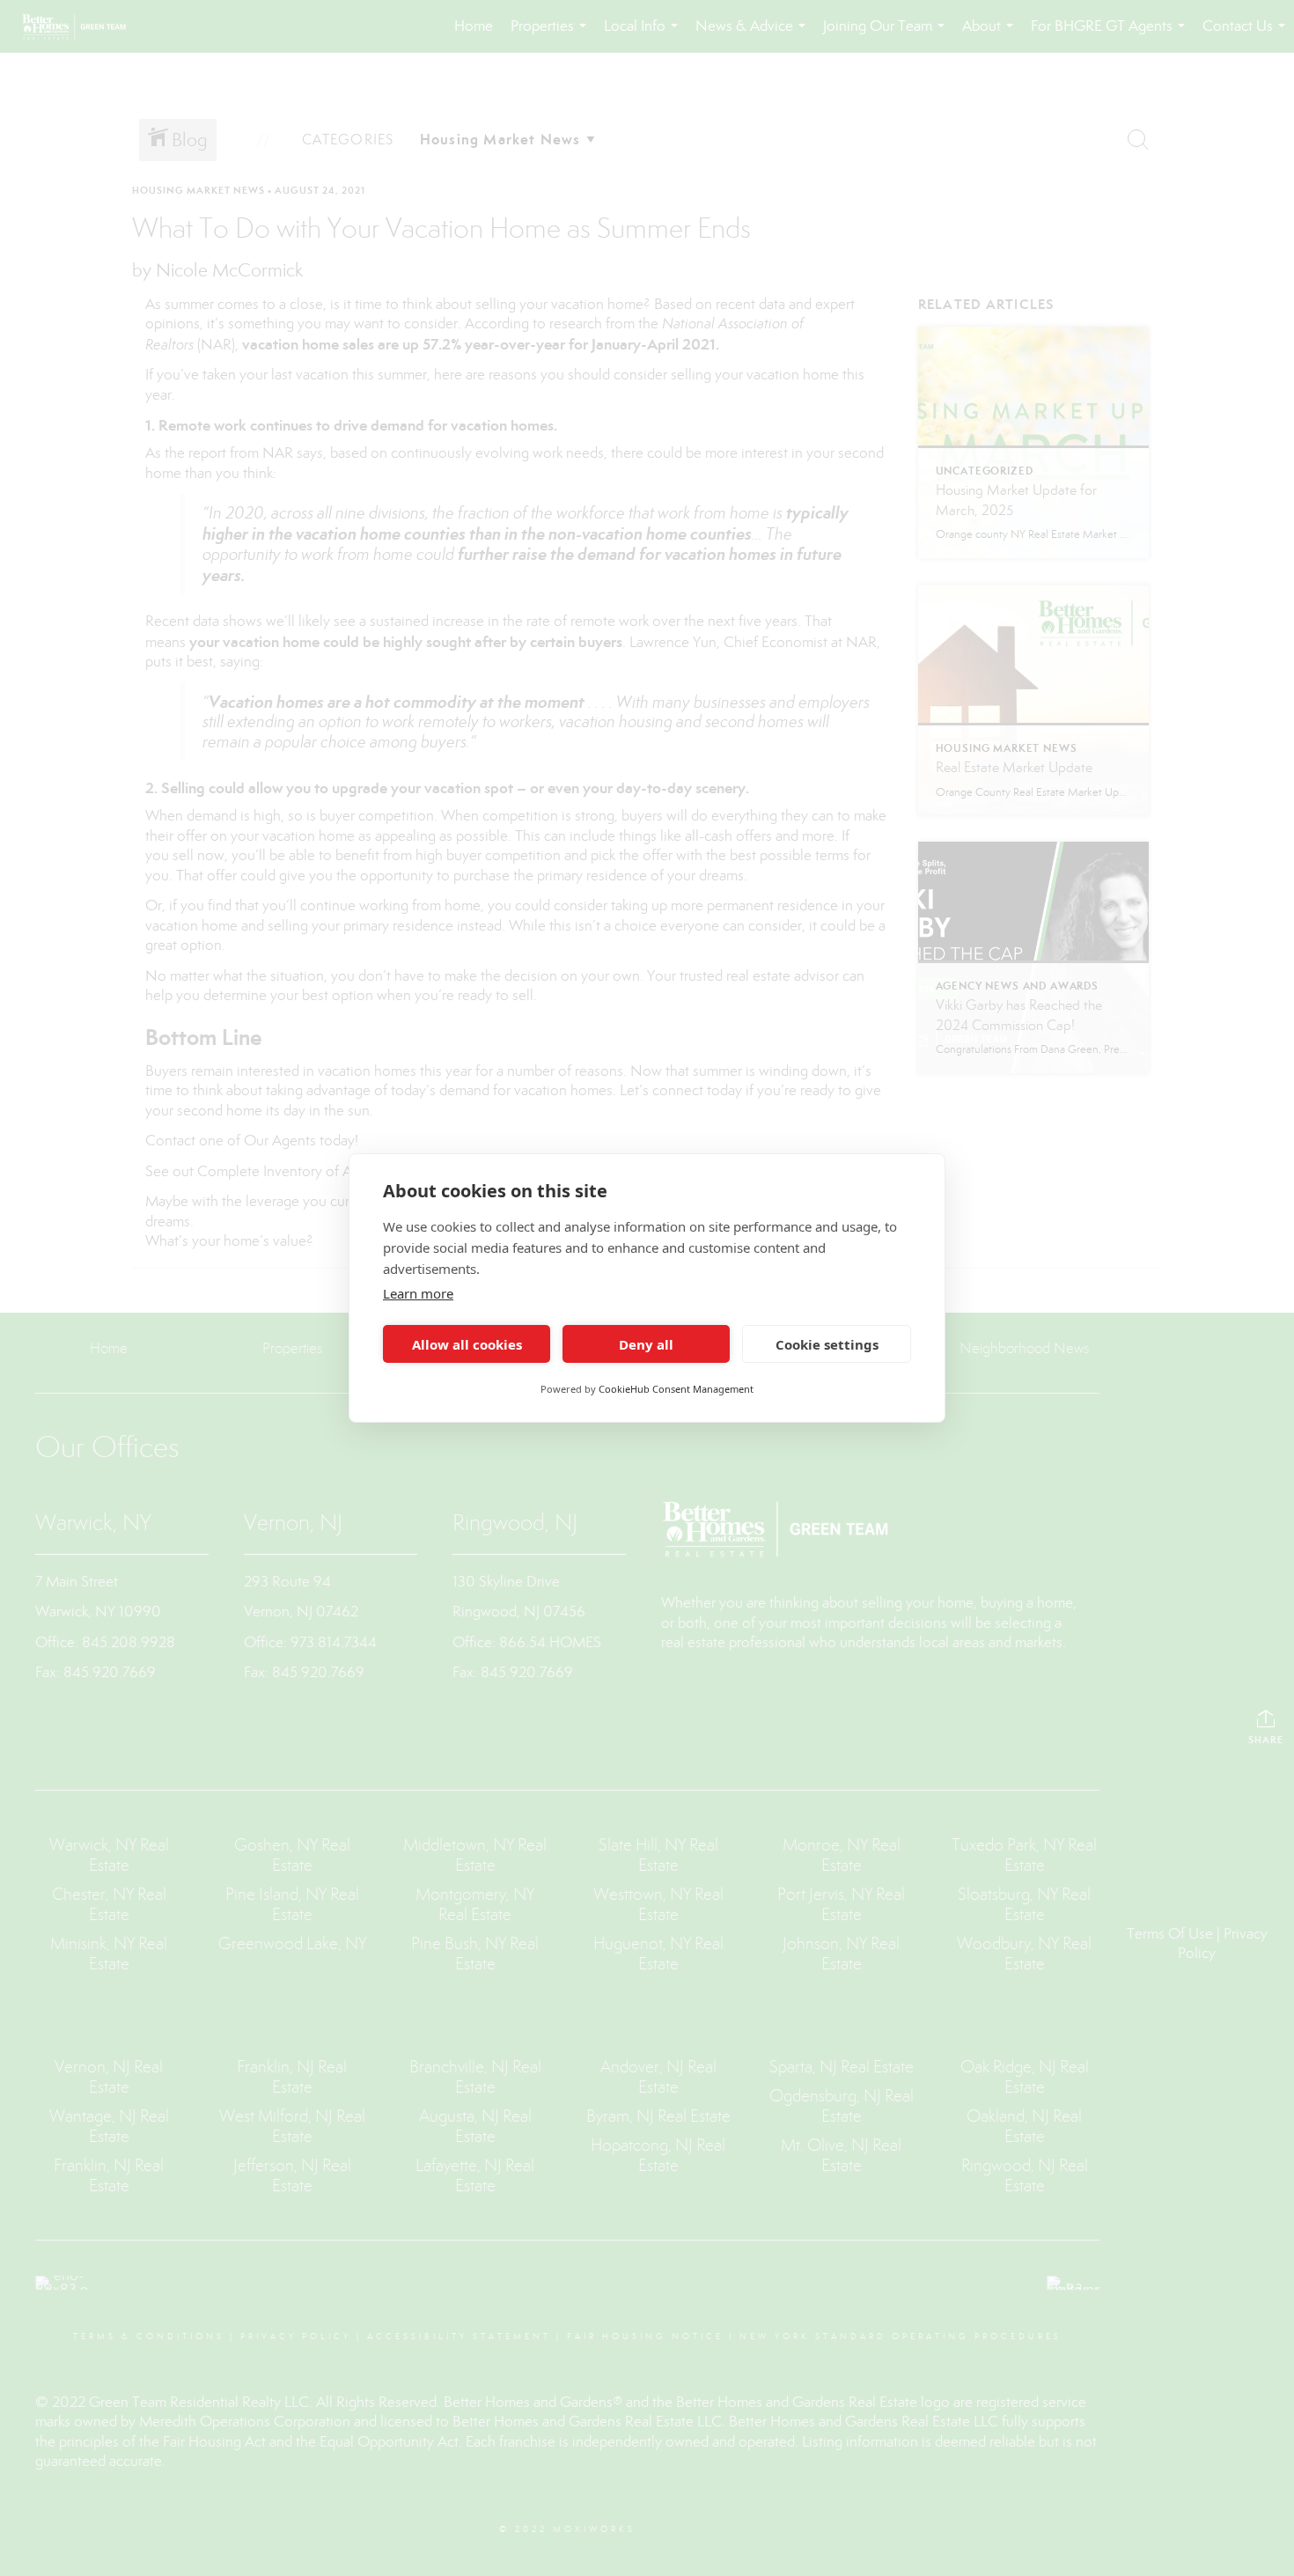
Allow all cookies (467, 1344)
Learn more (418, 1293)
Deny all (646, 1344)
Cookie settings (827, 1344)
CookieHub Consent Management (676, 1389)
